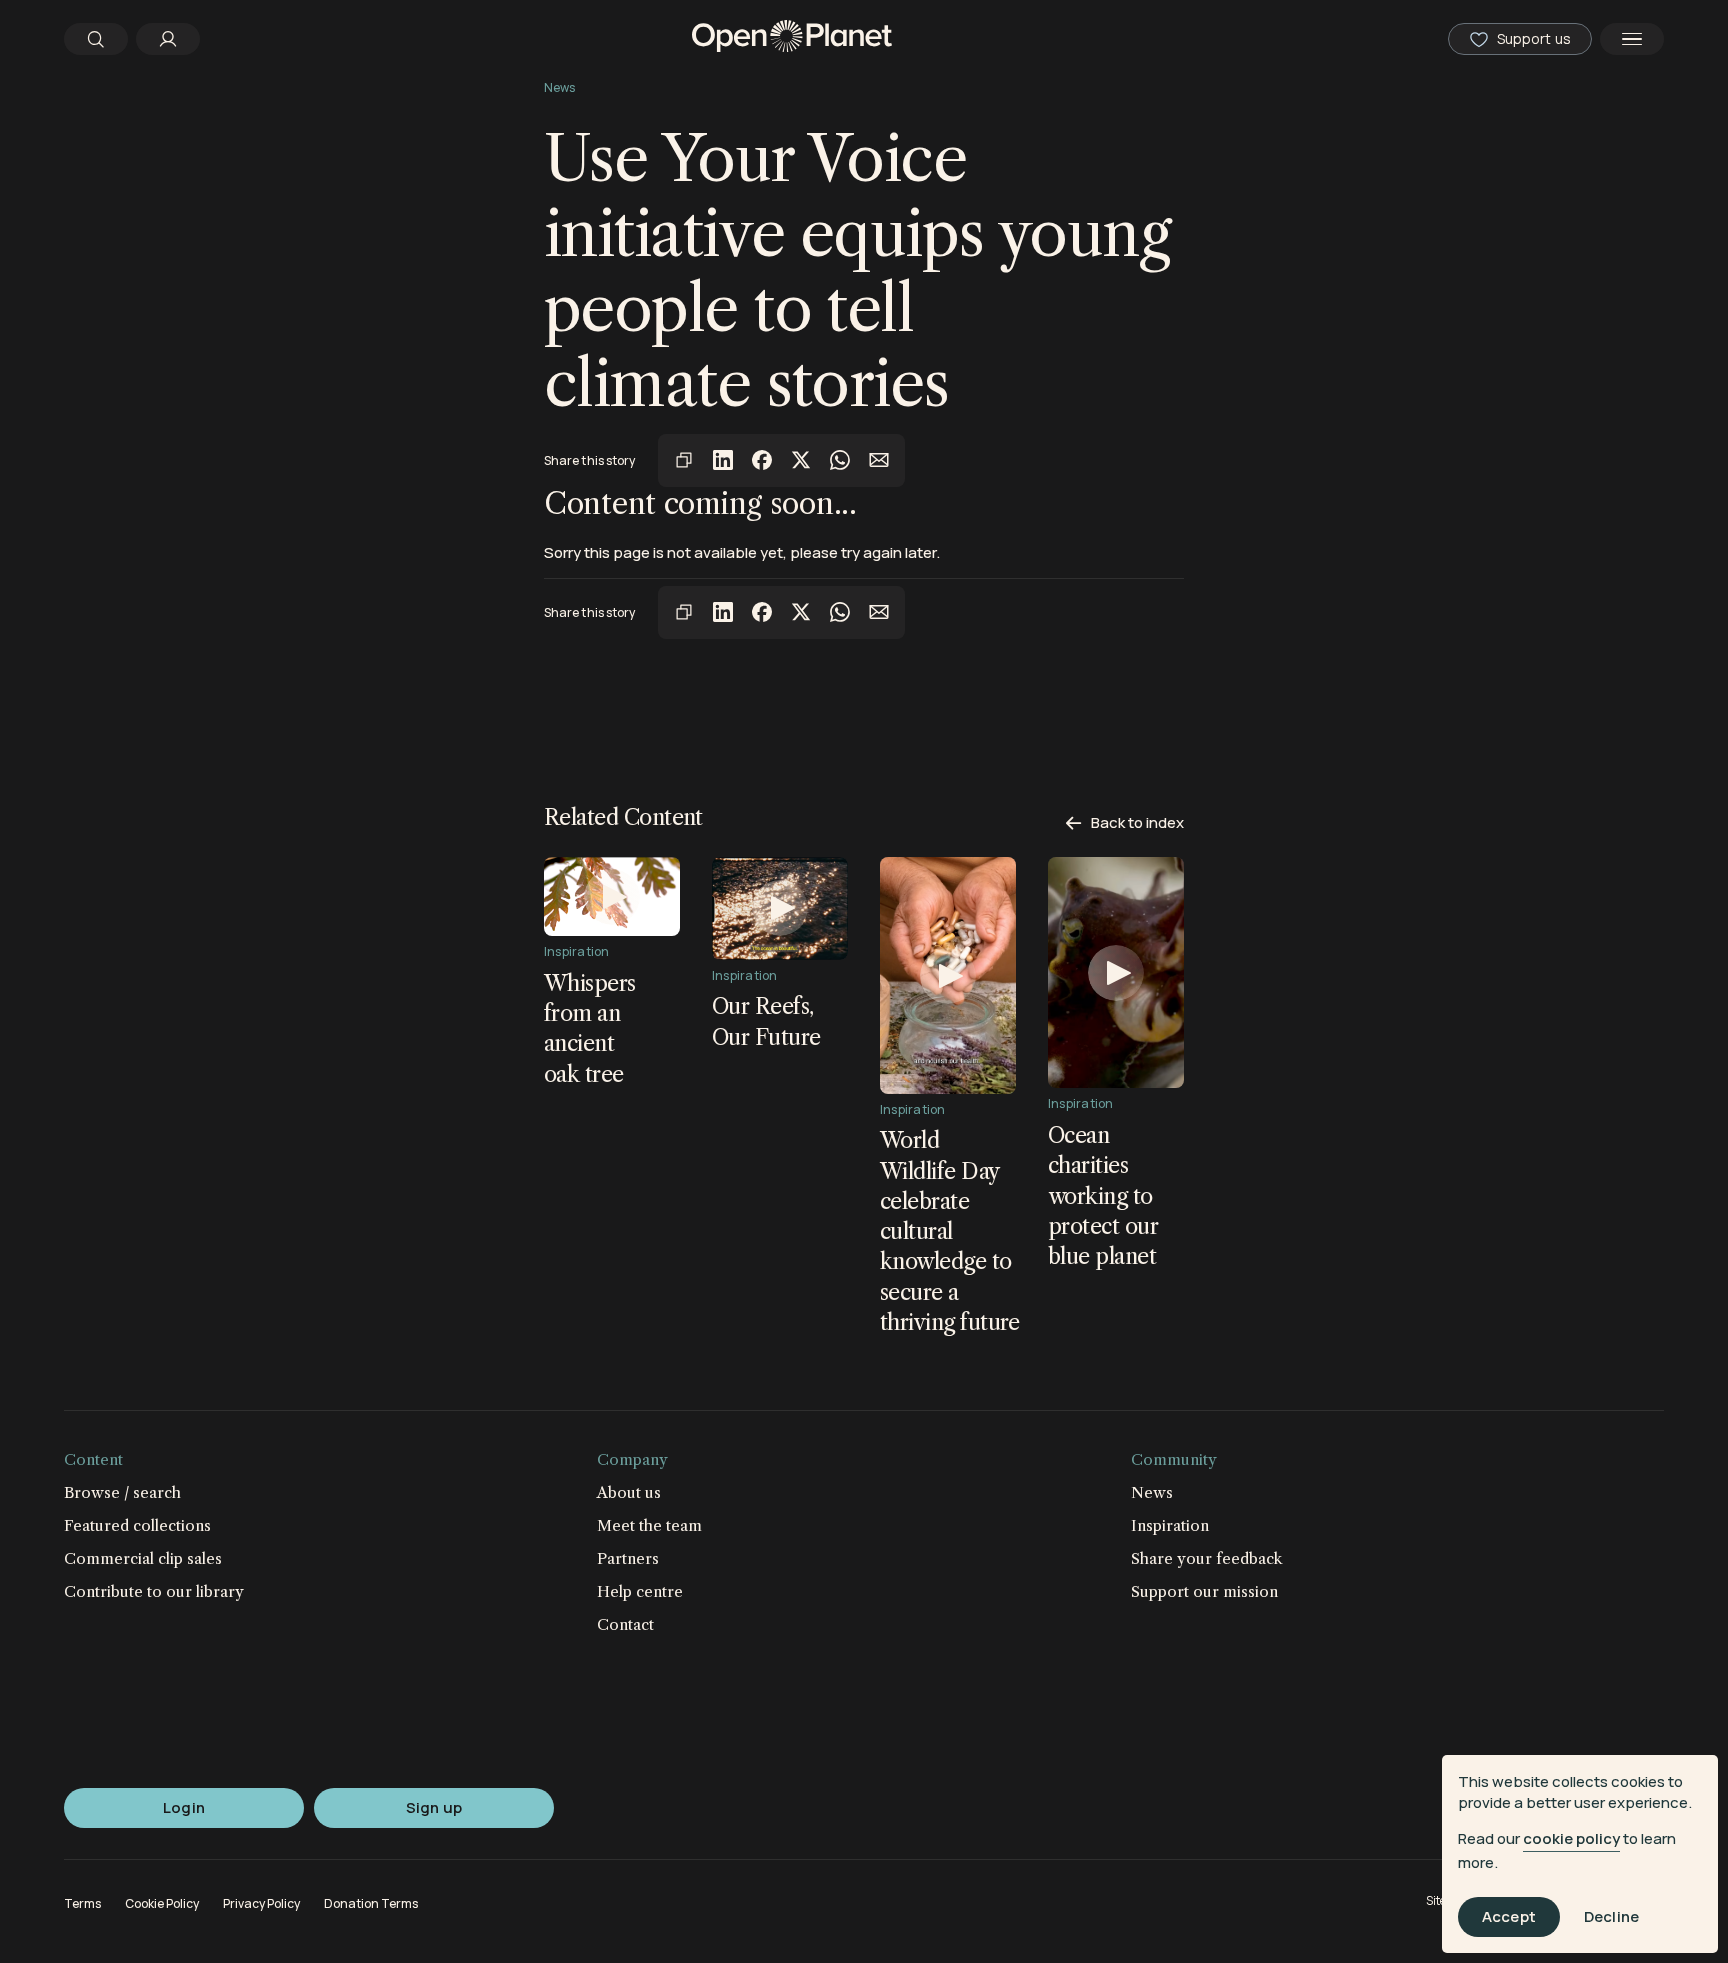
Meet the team (649, 1525)
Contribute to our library (154, 1591)
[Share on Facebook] (762, 460)
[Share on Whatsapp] (840, 460)
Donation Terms (371, 1903)
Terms (82, 1903)
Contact (625, 1624)
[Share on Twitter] (801, 460)
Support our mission (1204, 1591)
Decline (1611, 1917)
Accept (1509, 1917)
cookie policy (1571, 1838)
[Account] (168, 39)
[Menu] (1632, 39)
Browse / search (122, 1492)
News (559, 87)
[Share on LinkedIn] (723, 460)
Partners (628, 1558)
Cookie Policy (162, 1903)
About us (629, 1492)
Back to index (1136, 822)
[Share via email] (879, 460)
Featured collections (137, 1525)
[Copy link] (684, 460)
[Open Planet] (792, 38)
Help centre (640, 1591)
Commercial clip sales (143, 1558)
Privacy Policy (261, 1903)
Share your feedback (1207, 1558)
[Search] (96, 39)
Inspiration (1170, 1525)
